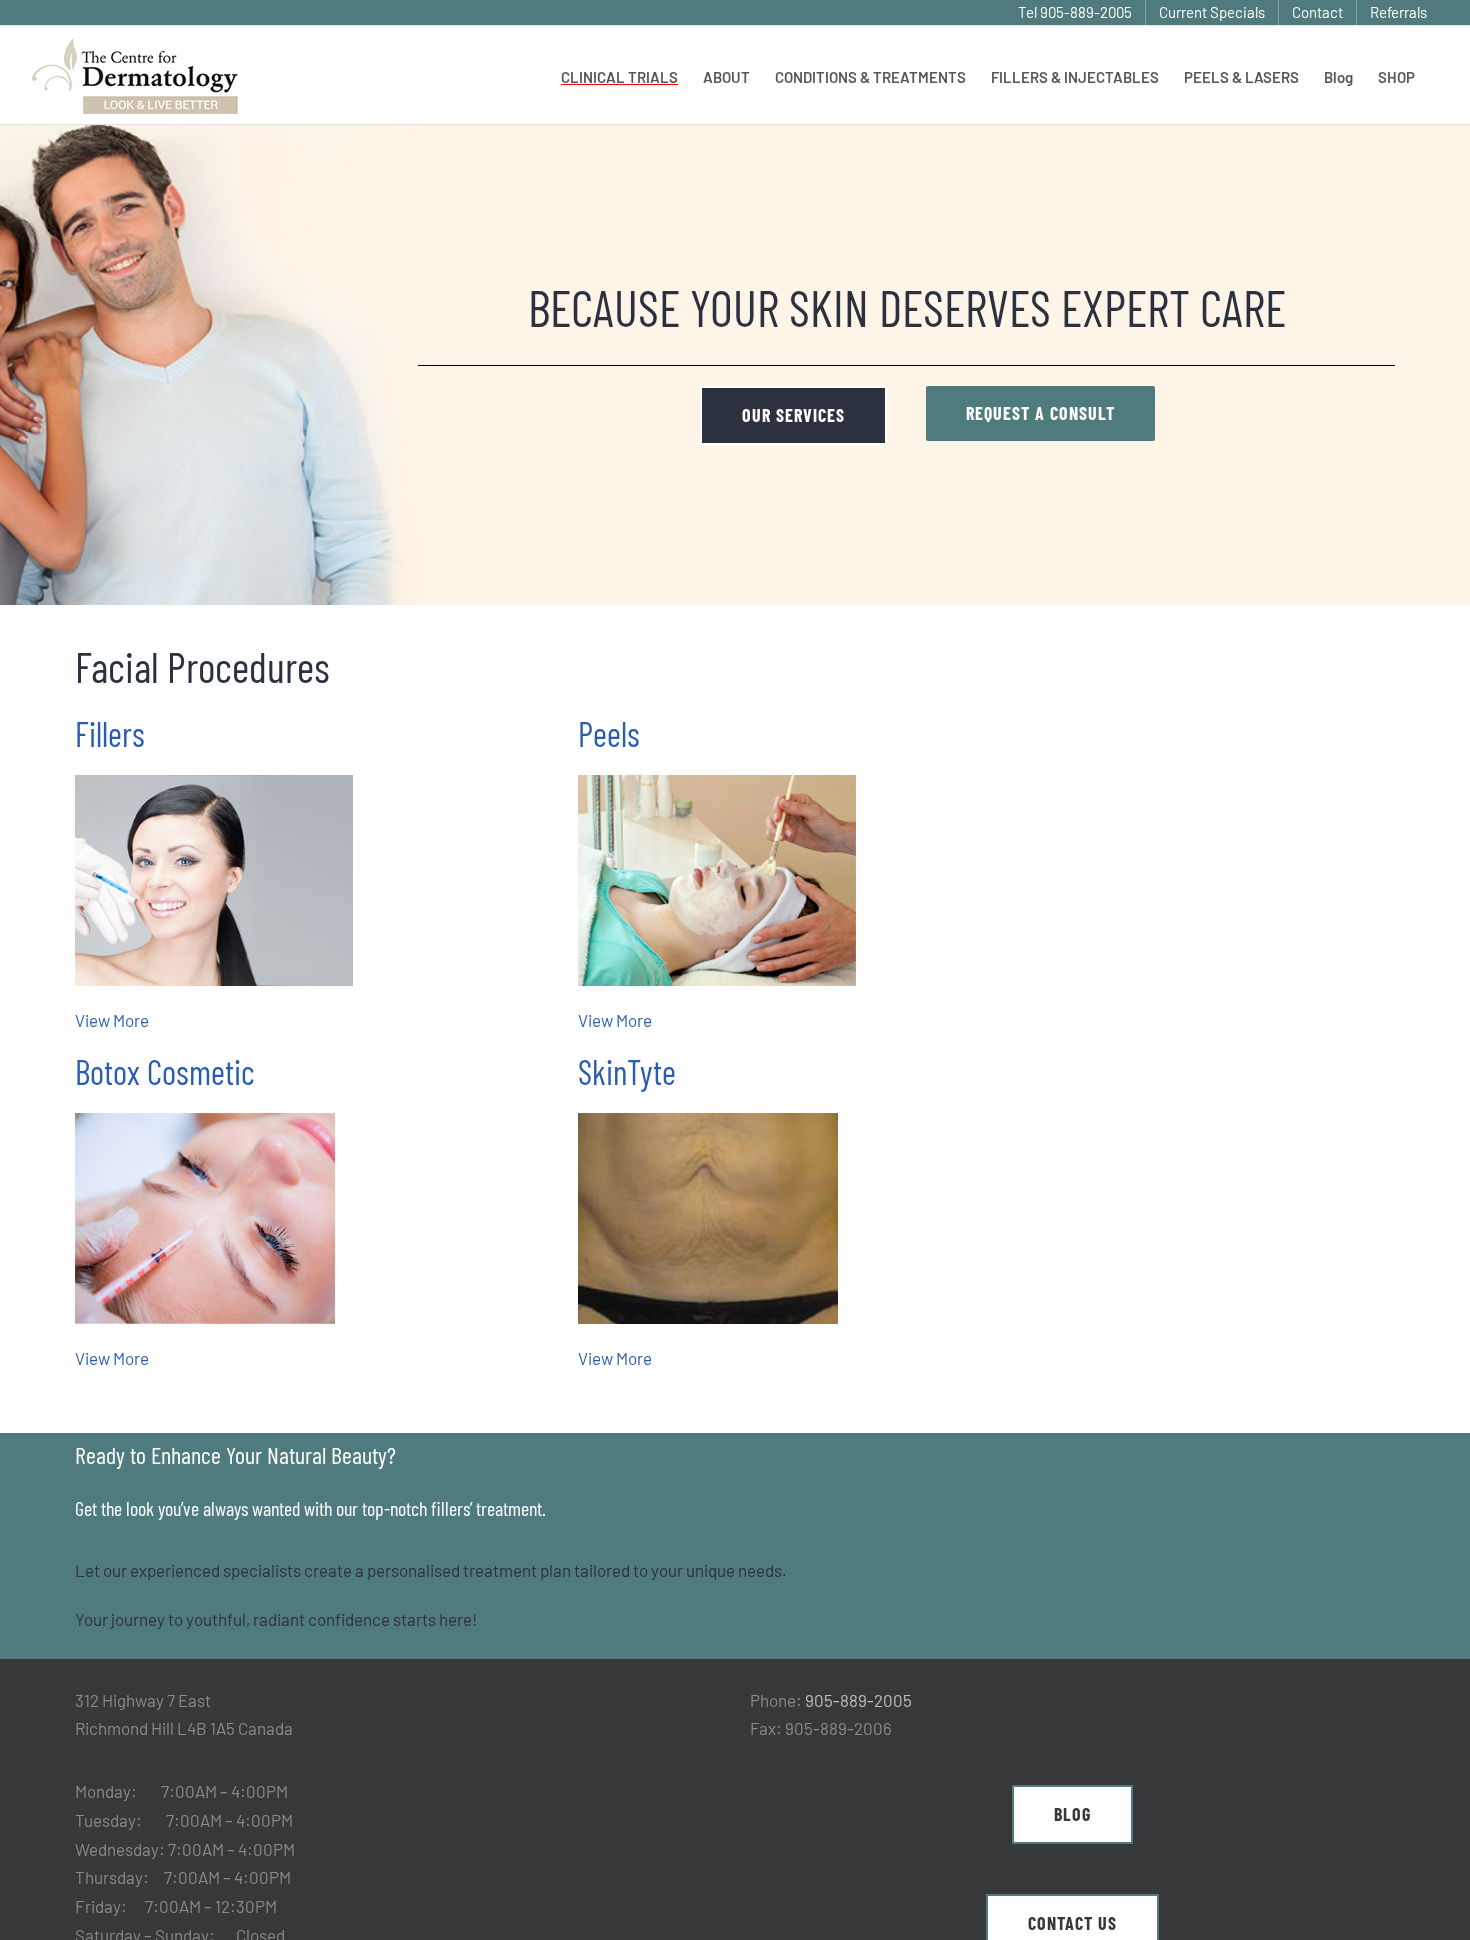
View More (112, 1020)
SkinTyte (627, 1071)
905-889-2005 (858, 1700)
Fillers (110, 733)
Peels (609, 733)
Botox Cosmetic (165, 1071)
